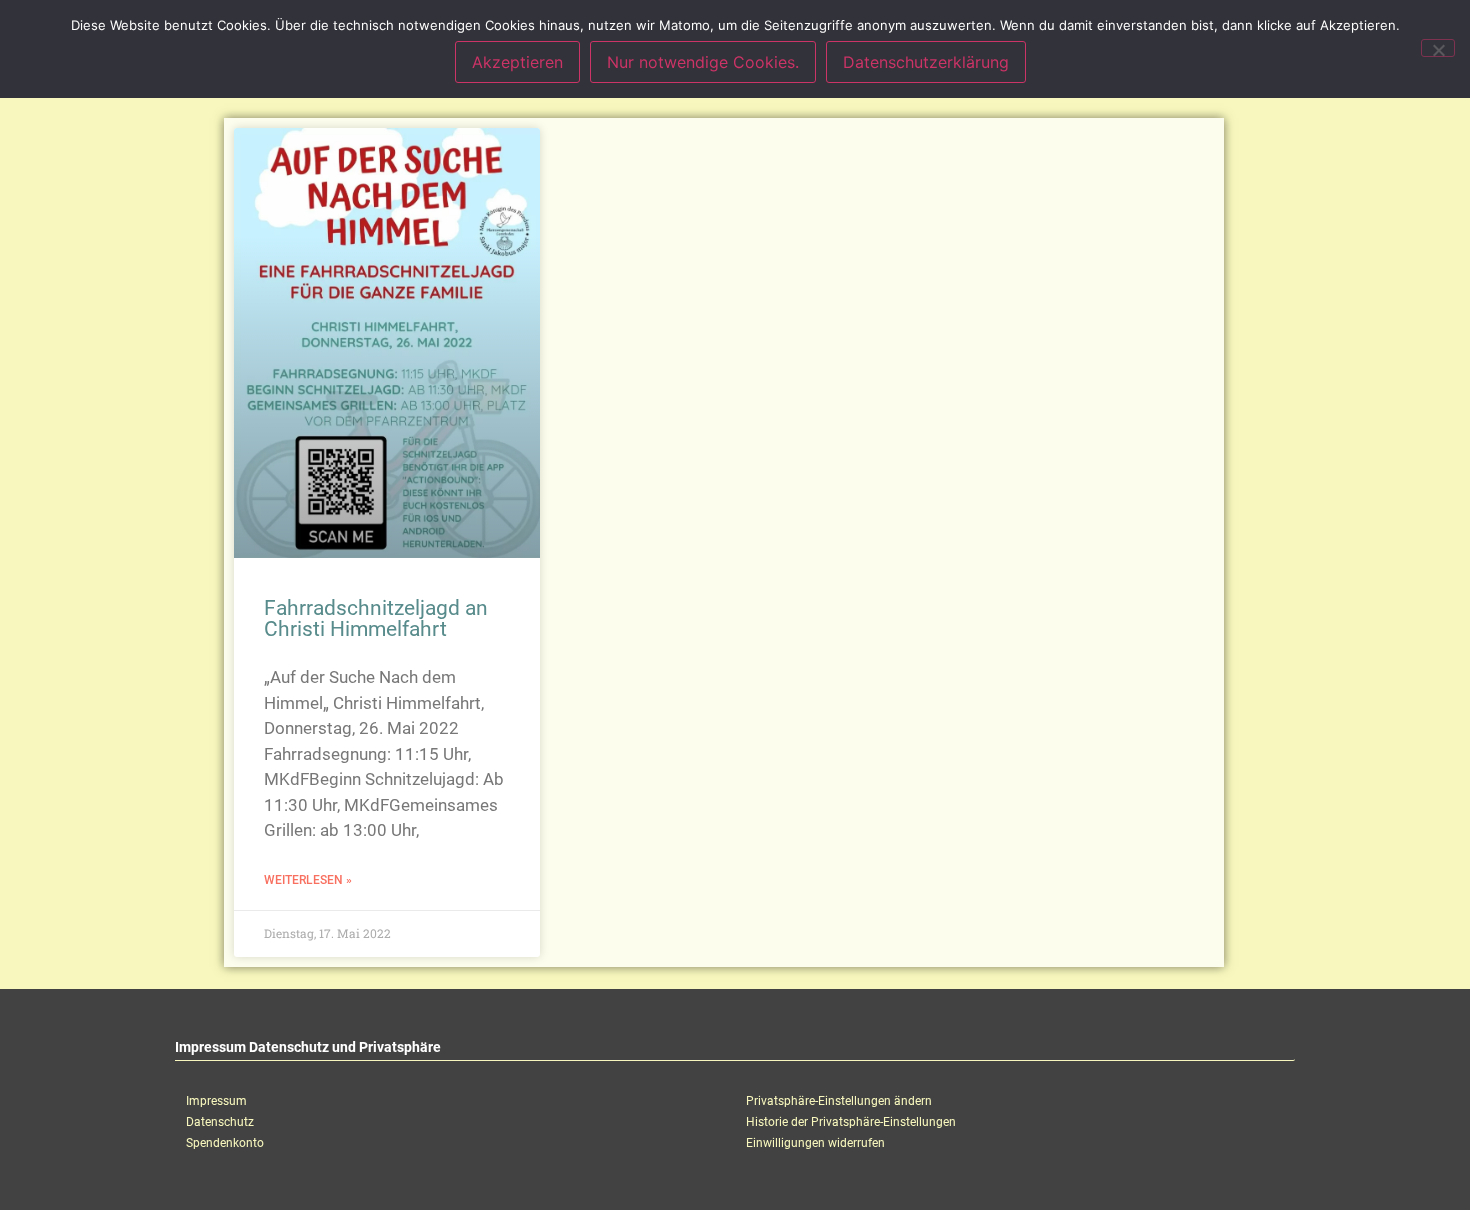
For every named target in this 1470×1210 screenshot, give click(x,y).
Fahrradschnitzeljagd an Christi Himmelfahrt (376, 618)
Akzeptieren (517, 62)
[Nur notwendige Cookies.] (1438, 48)
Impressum (216, 1101)
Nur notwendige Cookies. (703, 62)
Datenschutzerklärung (926, 62)
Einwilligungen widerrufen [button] (815, 1143)
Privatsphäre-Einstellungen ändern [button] (839, 1101)
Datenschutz (220, 1122)
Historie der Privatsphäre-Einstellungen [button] (851, 1122)
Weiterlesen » (308, 880)
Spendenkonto (225, 1143)
